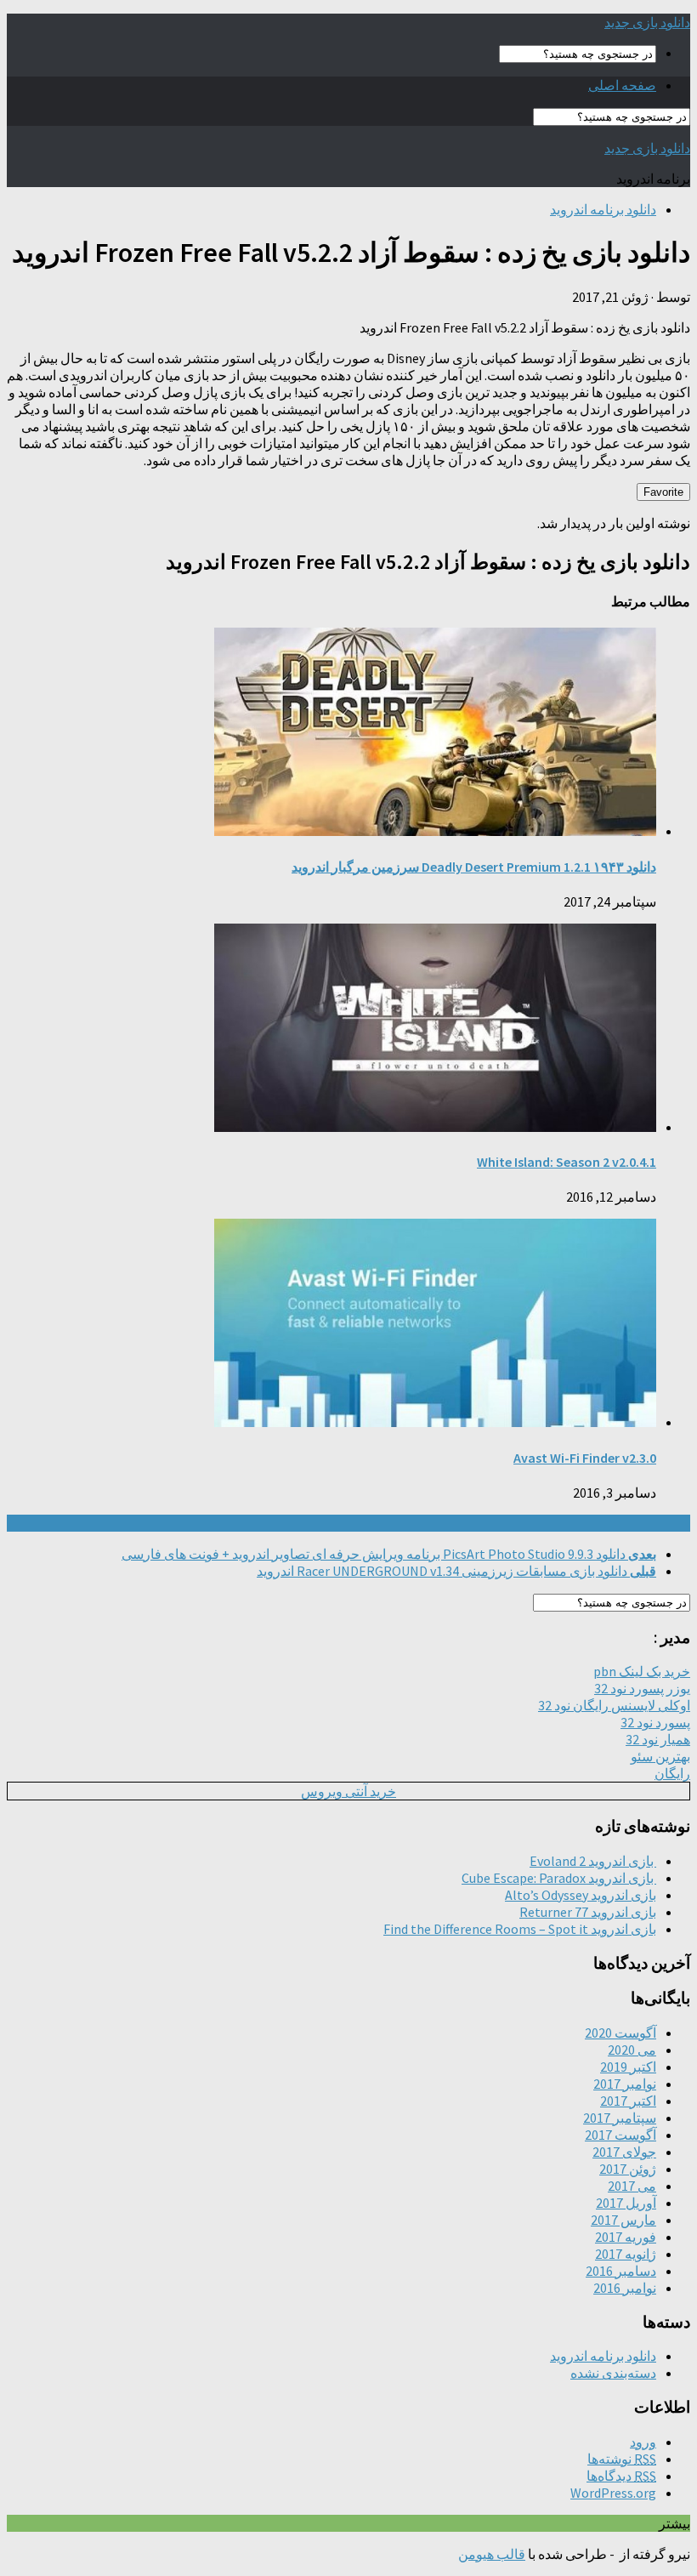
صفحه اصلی (622, 85)
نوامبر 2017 (625, 2084)
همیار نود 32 (658, 1739)
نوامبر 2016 (625, 2288)
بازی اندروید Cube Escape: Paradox (559, 1878)
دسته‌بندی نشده (613, 2373)
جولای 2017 (624, 2152)
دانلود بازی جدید (647, 22)
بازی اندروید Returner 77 (588, 1912)
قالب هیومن (492, 2554)
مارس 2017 (623, 2220)
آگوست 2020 (620, 2033)
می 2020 (632, 2050)
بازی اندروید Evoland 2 (593, 1861)
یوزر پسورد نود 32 (642, 1688)
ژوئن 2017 (628, 2169)
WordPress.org (613, 2493)
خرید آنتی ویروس (348, 1791)
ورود (643, 2442)
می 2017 (632, 2186)
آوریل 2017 (626, 2203)
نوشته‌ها (622, 2459)
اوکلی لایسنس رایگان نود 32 (614, 1705)
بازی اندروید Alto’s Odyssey (581, 1895)
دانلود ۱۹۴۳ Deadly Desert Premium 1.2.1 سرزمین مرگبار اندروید (474, 867)
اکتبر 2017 (628, 2101)
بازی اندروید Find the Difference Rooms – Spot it (520, 1929)
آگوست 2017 (620, 2135)
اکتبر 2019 (628, 2067)
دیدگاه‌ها (621, 2476)
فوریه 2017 (626, 2237)
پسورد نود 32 (655, 1722)
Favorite (663, 492)
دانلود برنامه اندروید (603, 209)
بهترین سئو (660, 1756)
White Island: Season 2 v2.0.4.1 (567, 1162)
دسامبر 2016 (621, 2271)
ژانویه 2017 (626, 2254)
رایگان (672, 1773)
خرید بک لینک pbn (642, 1671)
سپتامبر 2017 (620, 2118)
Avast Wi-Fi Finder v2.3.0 (585, 1458)
